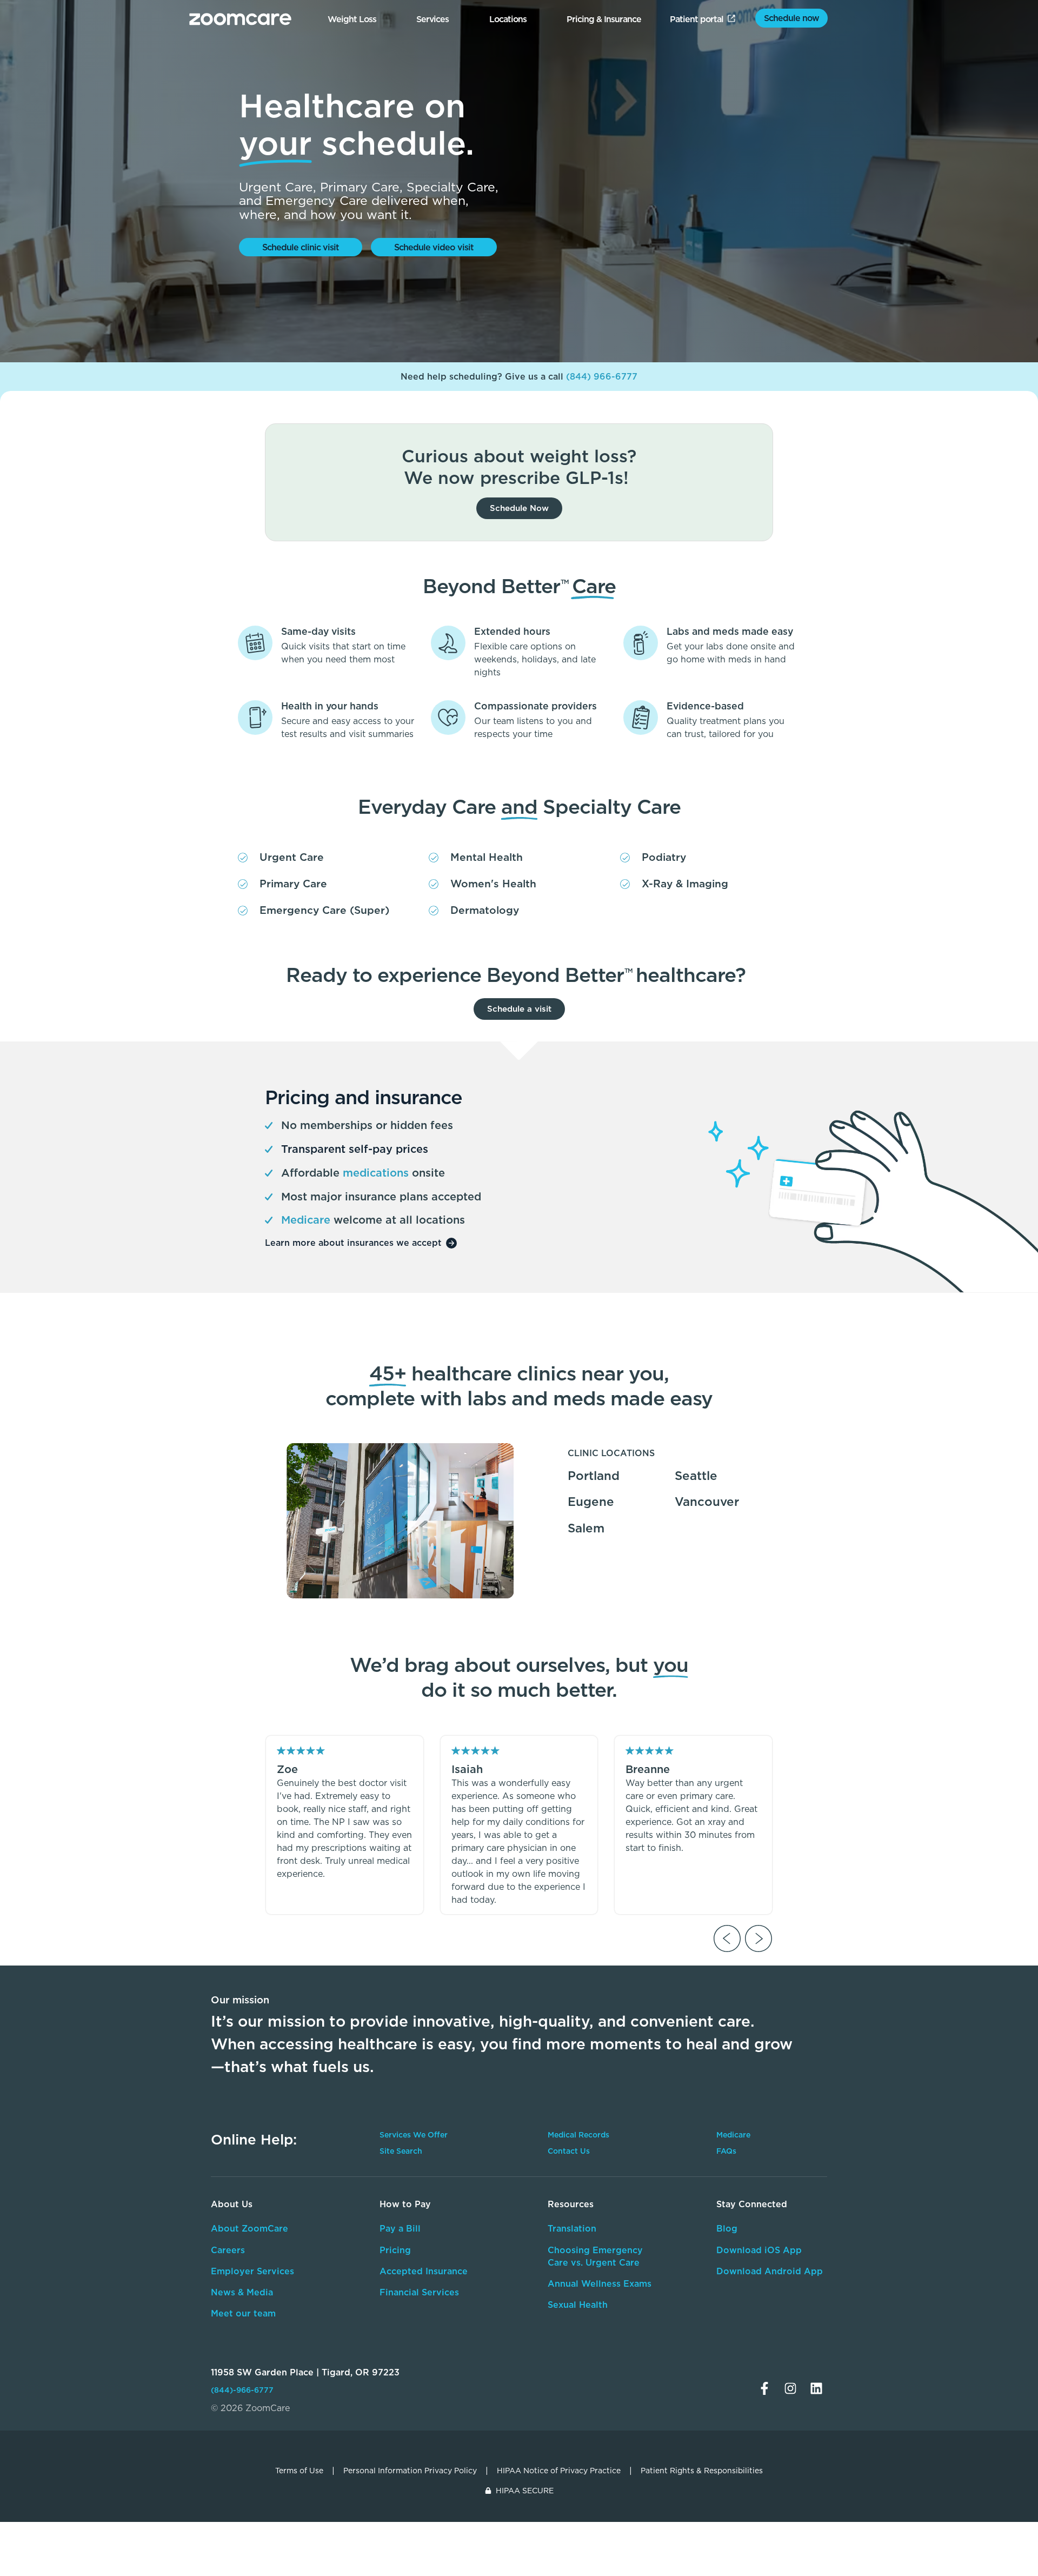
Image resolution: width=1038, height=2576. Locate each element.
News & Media (242, 2292)
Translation (572, 2228)
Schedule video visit (434, 247)
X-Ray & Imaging (685, 883)
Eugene (591, 1501)
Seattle (696, 1475)
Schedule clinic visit (301, 247)
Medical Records (578, 2135)
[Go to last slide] (727, 1938)
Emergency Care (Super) (324, 910)
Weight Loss (352, 19)
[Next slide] (758, 1938)
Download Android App (770, 2271)
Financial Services (419, 2292)
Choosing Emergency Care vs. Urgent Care (595, 2256)
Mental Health (487, 857)
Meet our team (243, 2313)
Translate (755, 2321)
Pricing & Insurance (604, 19)
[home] (240, 19)
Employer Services (252, 2271)
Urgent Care (292, 857)
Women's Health (493, 883)
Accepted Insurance (424, 2271)
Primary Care (293, 883)
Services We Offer (414, 2135)
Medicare (733, 2135)
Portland (594, 1475)
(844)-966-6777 (242, 2390)
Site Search (401, 2151)
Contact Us (569, 2151)
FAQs (726, 2151)
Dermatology (485, 910)
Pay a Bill (400, 2228)
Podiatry (664, 857)
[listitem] (345, 1825)
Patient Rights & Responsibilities (702, 2471)
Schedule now (791, 18)
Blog (727, 2228)
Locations (508, 19)
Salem (586, 1528)
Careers (228, 2250)
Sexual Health (578, 2305)
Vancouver (707, 1501)
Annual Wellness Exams (600, 2283)
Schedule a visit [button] (519, 1009)
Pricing (395, 2250)
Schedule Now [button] (519, 508)
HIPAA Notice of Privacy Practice (559, 2471)
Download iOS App (759, 2250)
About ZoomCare (249, 2228)
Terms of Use (299, 2471)
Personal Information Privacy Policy (410, 2471)
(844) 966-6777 (602, 376)
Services (432, 19)
